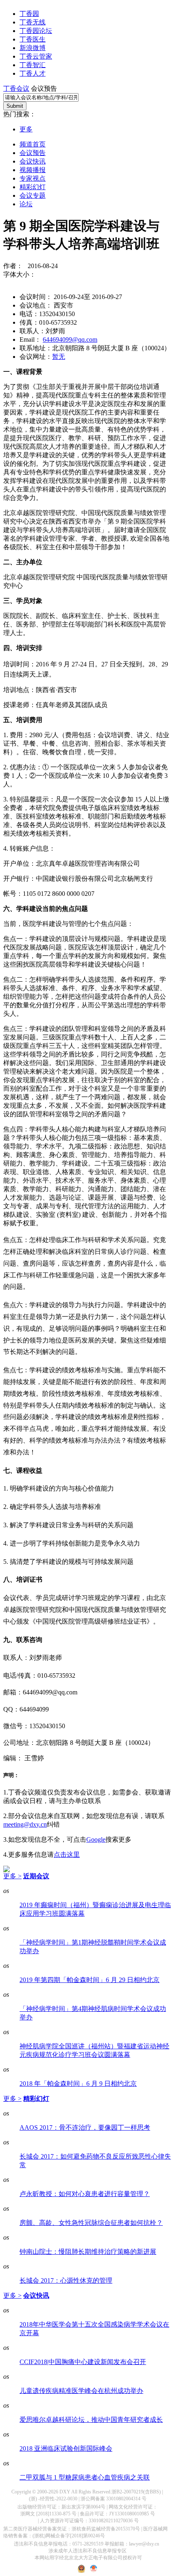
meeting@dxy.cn (25, 1824)
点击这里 (67, 1855)
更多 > (12, 1876)
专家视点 (33, 178)
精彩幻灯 (33, 187)
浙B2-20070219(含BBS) (136, 2492)
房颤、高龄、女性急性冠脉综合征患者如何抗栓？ (91, 2223)
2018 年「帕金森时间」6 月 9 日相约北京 (78, 2084)
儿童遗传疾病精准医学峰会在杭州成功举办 (81, 2391)
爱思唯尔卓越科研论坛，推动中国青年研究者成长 (91, 2420)
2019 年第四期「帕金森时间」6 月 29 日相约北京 (90, 1980)
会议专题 (33, 195)
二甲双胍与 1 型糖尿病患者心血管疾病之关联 (85, 2477)
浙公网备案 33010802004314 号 (114, 2499)
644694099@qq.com (70, 339)
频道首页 (33, 144)
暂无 (59, 357)
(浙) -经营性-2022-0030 (53, 2499)
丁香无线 (33, 22)
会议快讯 (33, 161)
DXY (65, 2492)
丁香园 (29, 14)
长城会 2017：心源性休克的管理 (66, 2280)
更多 (26, 129)
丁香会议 (16, 88)
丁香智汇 (33, 65)
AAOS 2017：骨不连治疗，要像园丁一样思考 (85, 2127)
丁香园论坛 (36, 31)
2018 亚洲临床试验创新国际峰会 (66, 2448)
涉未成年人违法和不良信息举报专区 (87, 2551)
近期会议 (36, 1876)
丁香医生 (33, 39)
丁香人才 (33, 73)
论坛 (26, 204)
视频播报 (33, 170)
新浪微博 (33, 48)
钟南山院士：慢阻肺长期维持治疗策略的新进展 (88, 2252)
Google (96, 1839)
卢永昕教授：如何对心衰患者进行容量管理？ (85, 2194)
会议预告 (33, 153)
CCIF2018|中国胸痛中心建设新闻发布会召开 (83, 2362)
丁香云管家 (36, 56)
